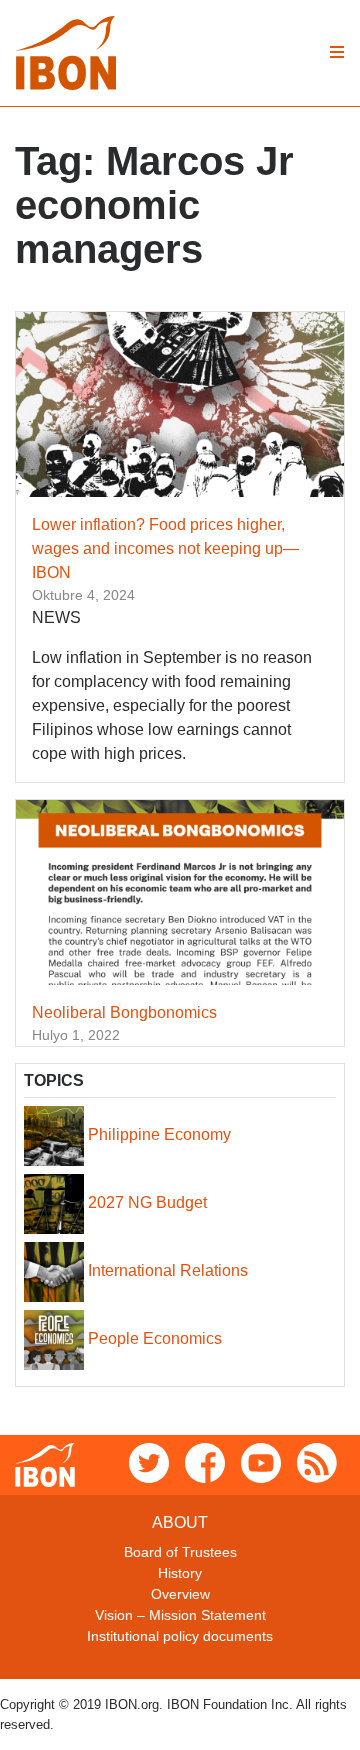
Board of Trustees (180, 1552)
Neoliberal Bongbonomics (124, 1012)
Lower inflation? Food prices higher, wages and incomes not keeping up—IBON (165, 548)
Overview (180, 1594)
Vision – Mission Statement (180, 1615)
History (180, 1573)
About (180, 1522)
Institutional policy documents (180, 1636)
